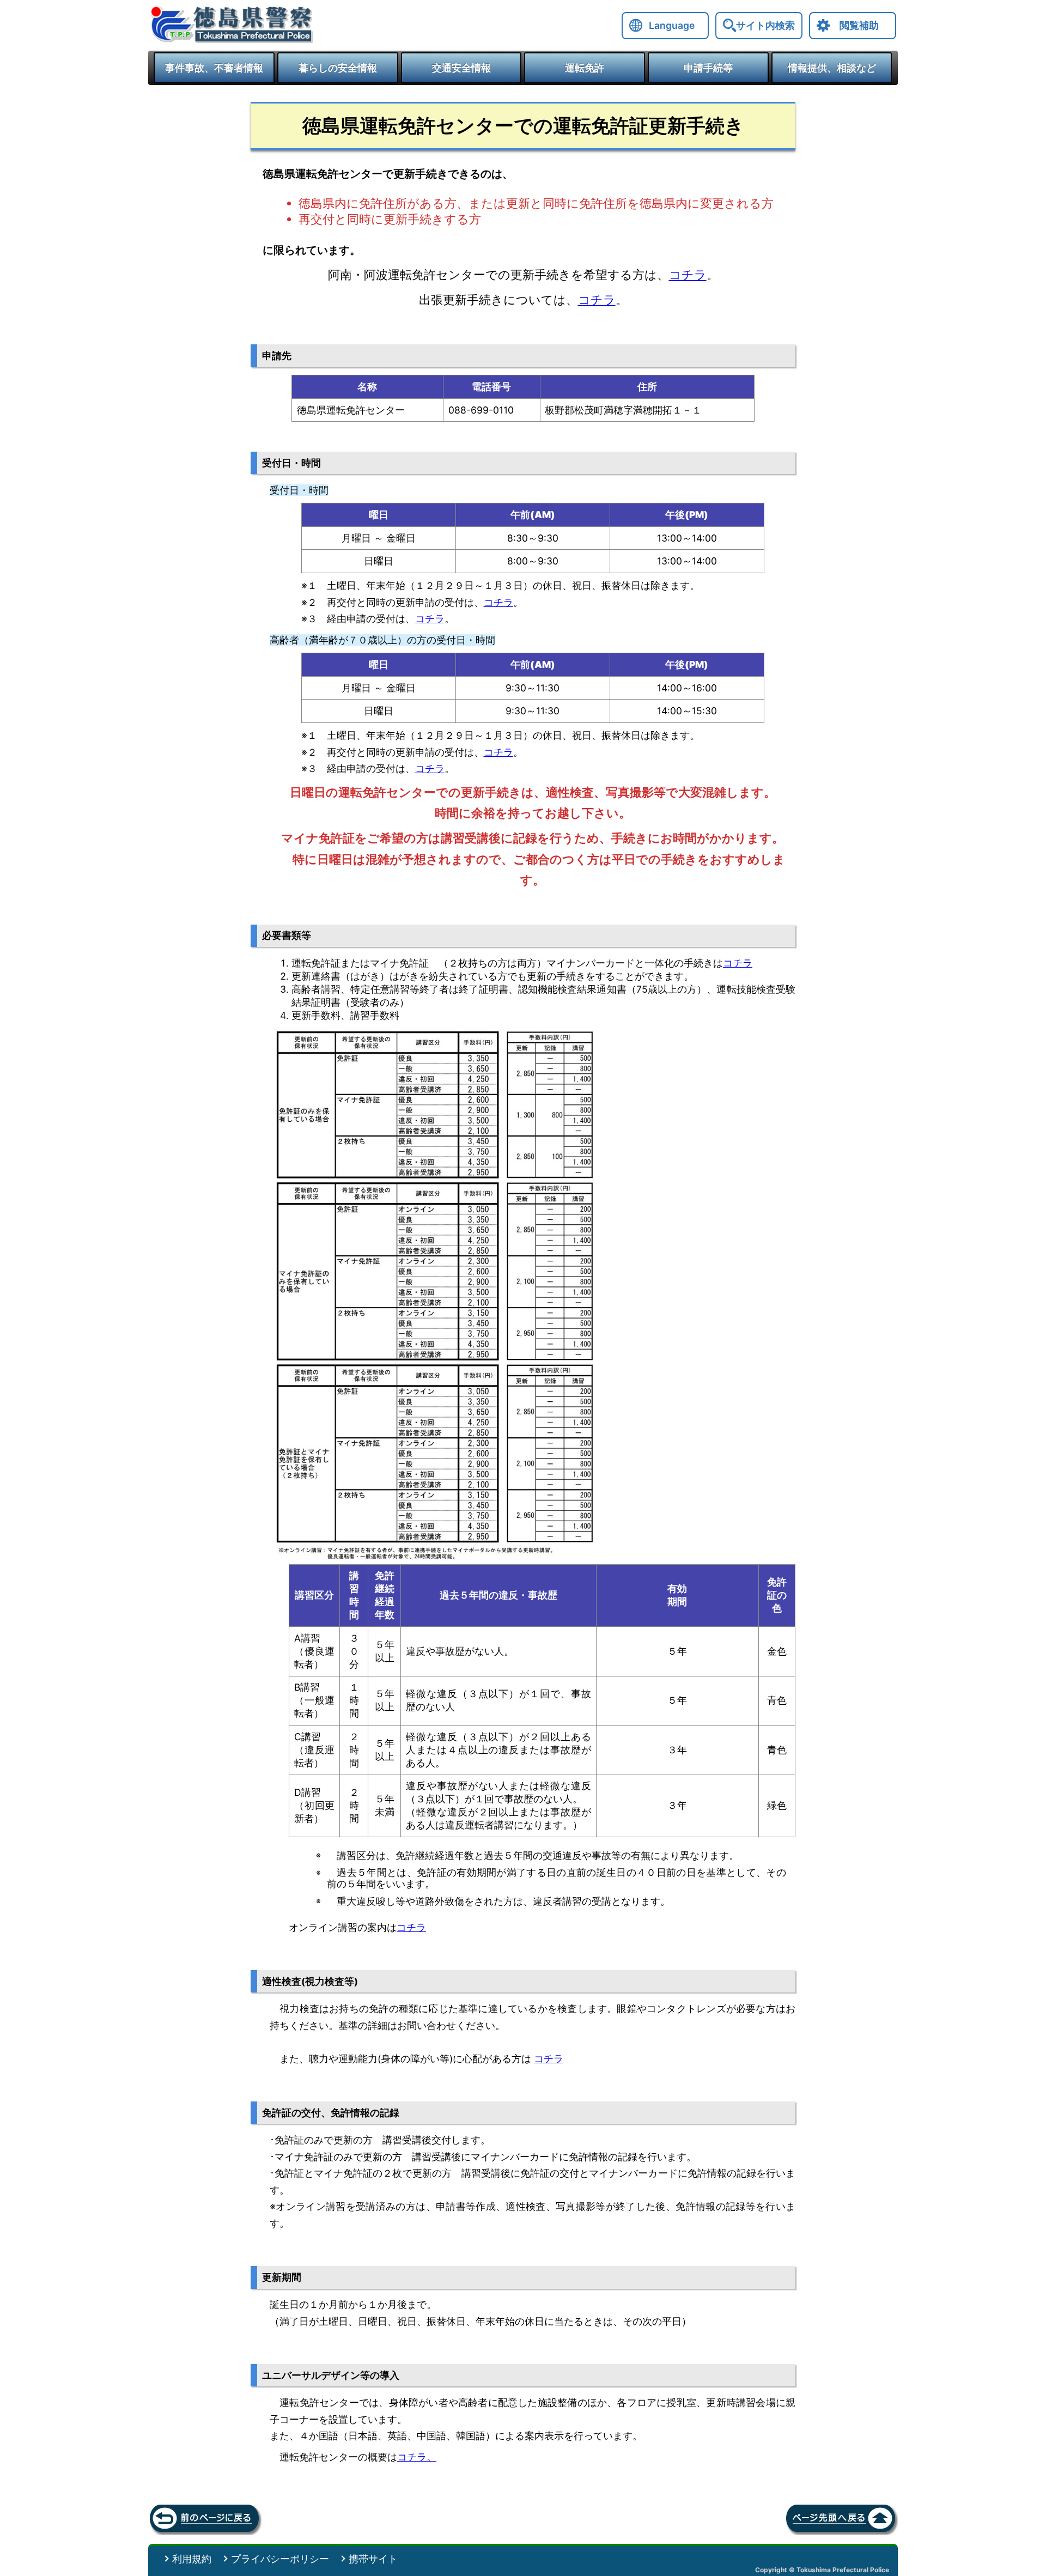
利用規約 (192, 2559)
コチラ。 (417, 2457)
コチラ (688, 275)
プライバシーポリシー (280, 2559)
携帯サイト (373, 2559)
